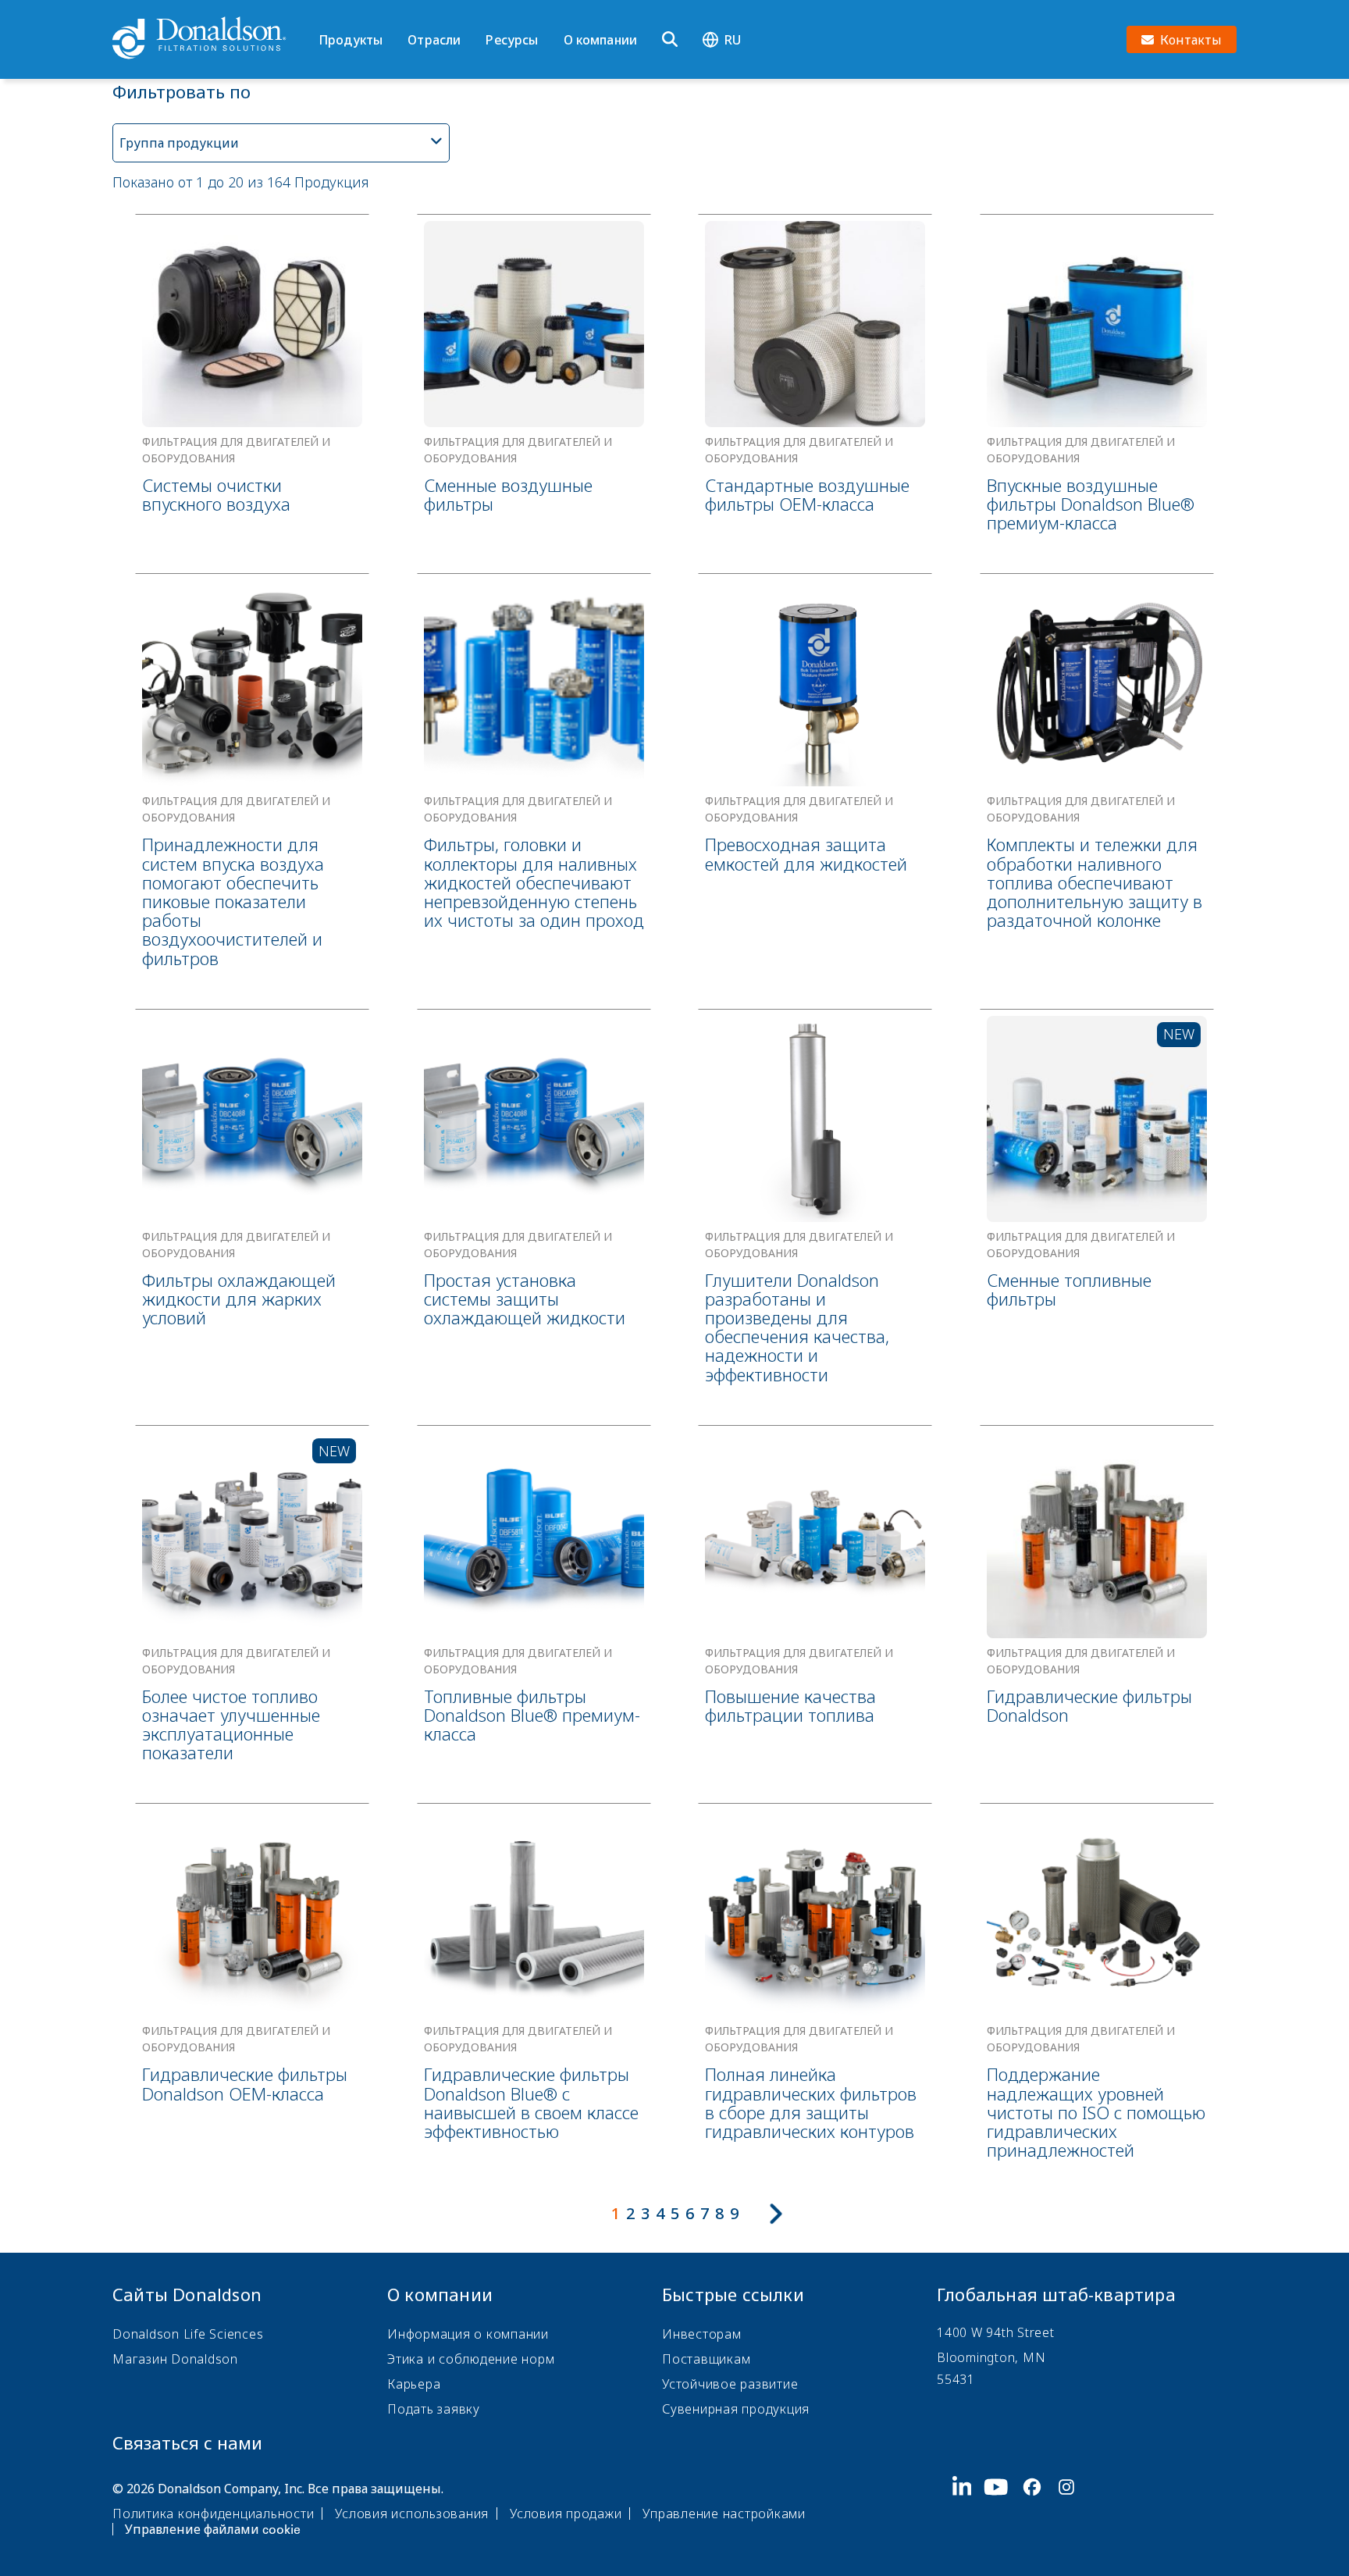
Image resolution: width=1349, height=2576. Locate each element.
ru (733, 40)
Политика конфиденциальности (213, 2514)
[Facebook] (1038, 2507)
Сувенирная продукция (736, 2409)
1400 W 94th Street (996, 2332)
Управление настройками (724, 2514)
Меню (324, 13)
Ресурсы (512, 40)
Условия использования (412, 2514)
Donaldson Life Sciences (188, 2334)
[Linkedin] (968, 2507)
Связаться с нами (187, 2442)
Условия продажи (566, 2514)
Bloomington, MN (991, 2357)
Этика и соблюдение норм (471, 2359)
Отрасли (434, 40)
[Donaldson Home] (209, 39)
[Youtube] (1002, 2507)
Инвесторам (702, 2334)
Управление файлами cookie (213, 2529)
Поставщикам (706, 2359)
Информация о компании (468, 2334)
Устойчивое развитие (730, 2384)
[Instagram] (1073, 2507)
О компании (601, 40)
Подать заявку (434, 2409)
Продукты (351, 40)
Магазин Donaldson (175, 2359)
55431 (956, 2379)
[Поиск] (670, 40)
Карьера (414, 2384)
